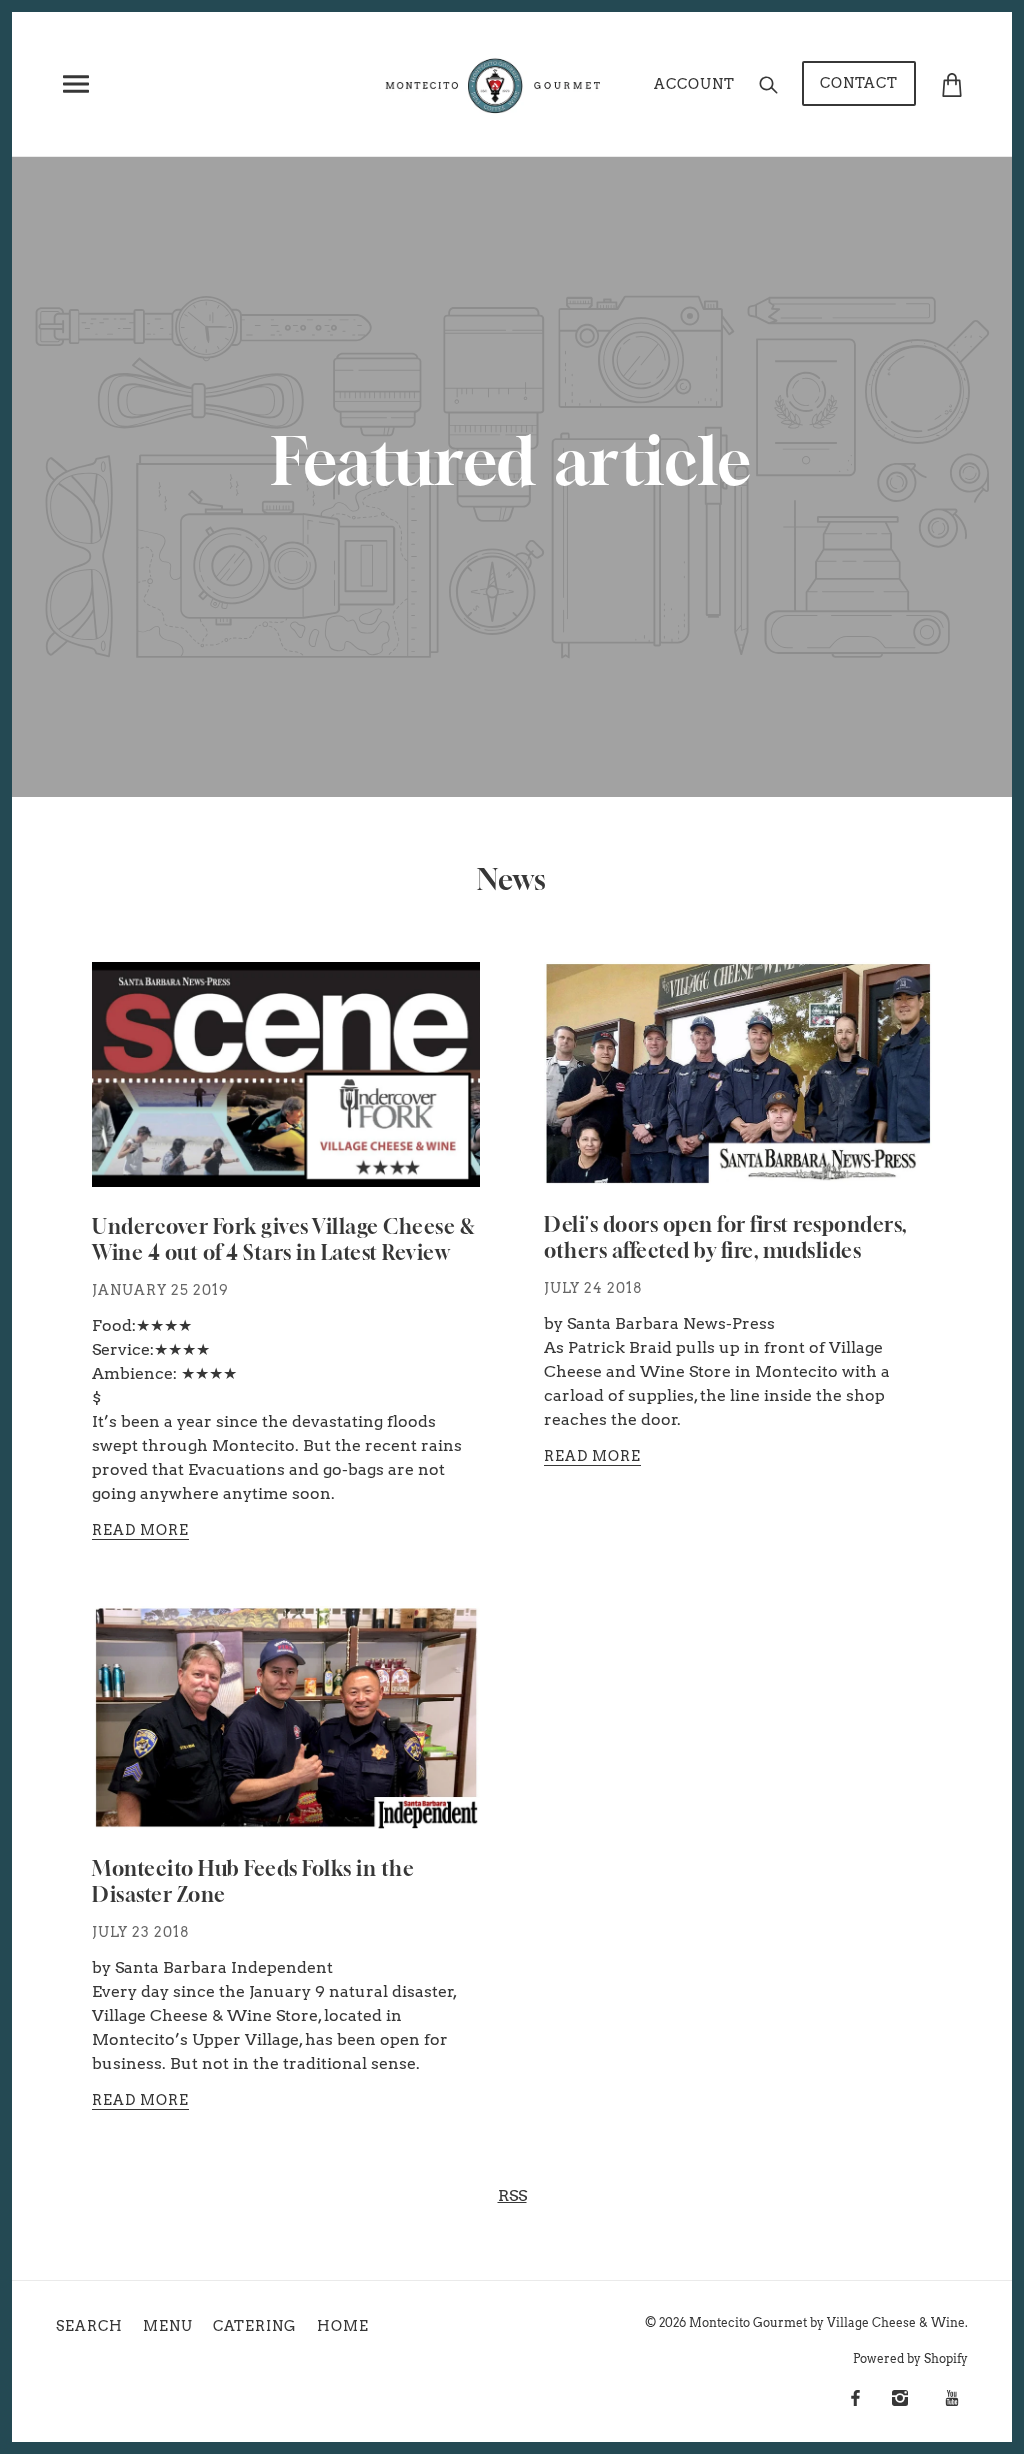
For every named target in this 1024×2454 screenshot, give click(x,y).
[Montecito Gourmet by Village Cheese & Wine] (495, 82)
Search (89, 2326)
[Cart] (952, 83)
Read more (140, 1530)
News (512, 879)
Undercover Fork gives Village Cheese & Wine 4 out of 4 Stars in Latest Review (283, 1240)
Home (343, 2326)
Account (694, 84)
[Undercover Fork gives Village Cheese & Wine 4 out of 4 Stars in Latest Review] (286, 1090)
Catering (255, 2326)
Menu (168, 2326)
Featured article (512, 462)
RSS (512, 2195)
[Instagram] (900, 2397)
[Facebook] (855, 2397)
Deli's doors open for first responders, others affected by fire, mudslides (725, 1238)
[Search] (768, 84)
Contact (859, 83)
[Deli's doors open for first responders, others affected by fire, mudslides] (738, 1089)
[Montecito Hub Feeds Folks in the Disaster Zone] (286, 1733)
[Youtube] (952, 2397)
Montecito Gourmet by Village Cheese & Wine (827, 2322)
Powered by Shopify (910, 2358)
